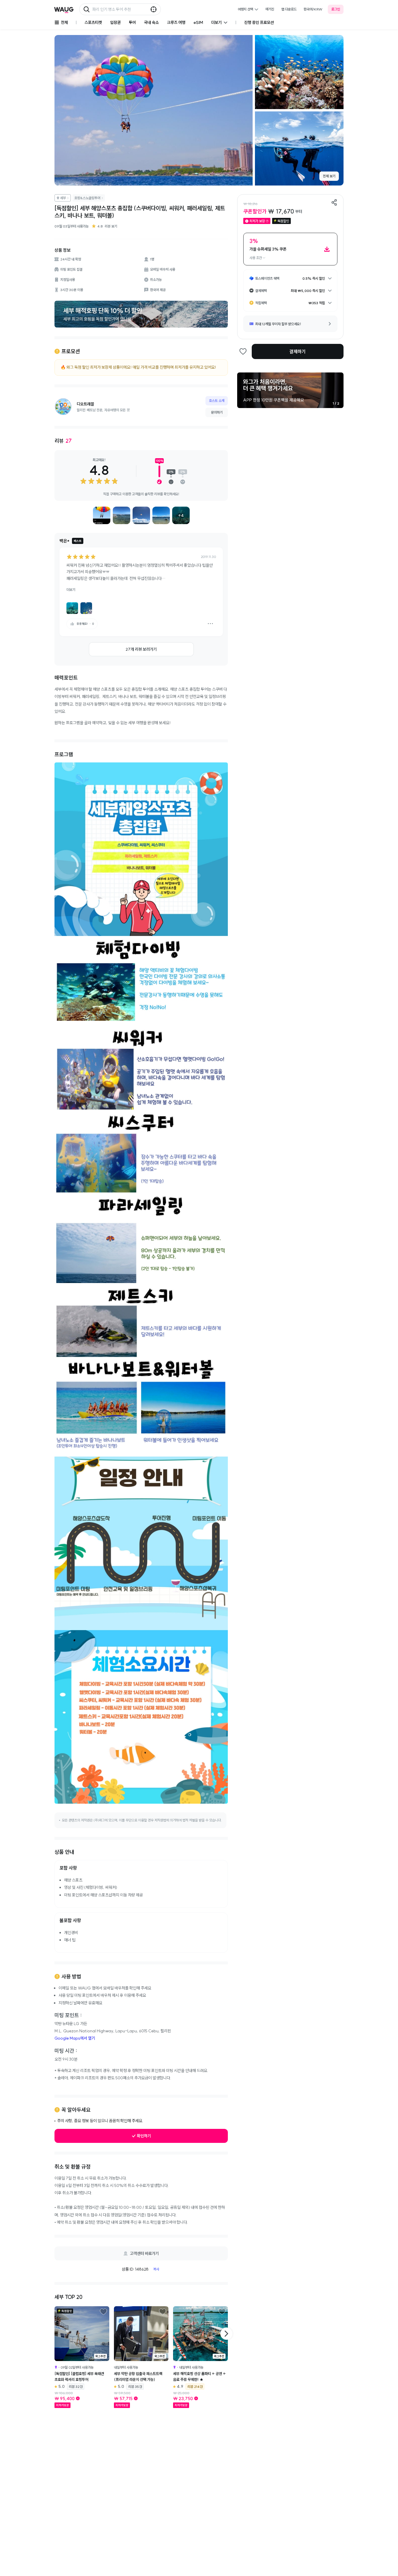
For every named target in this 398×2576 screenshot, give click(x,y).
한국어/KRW (313, 9)
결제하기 (297, 351)
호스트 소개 (217, 401)
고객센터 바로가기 (144, 2253)
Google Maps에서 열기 (75, 2038)
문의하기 (217, 412)
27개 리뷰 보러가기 (141, 649)
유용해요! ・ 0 (85, 624)
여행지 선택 (245, 9)
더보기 (71, 590)
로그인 (336, 9)
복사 (156, 2269)
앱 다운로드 (289, 9)
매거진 (270, 9)
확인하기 (144, 2136)
